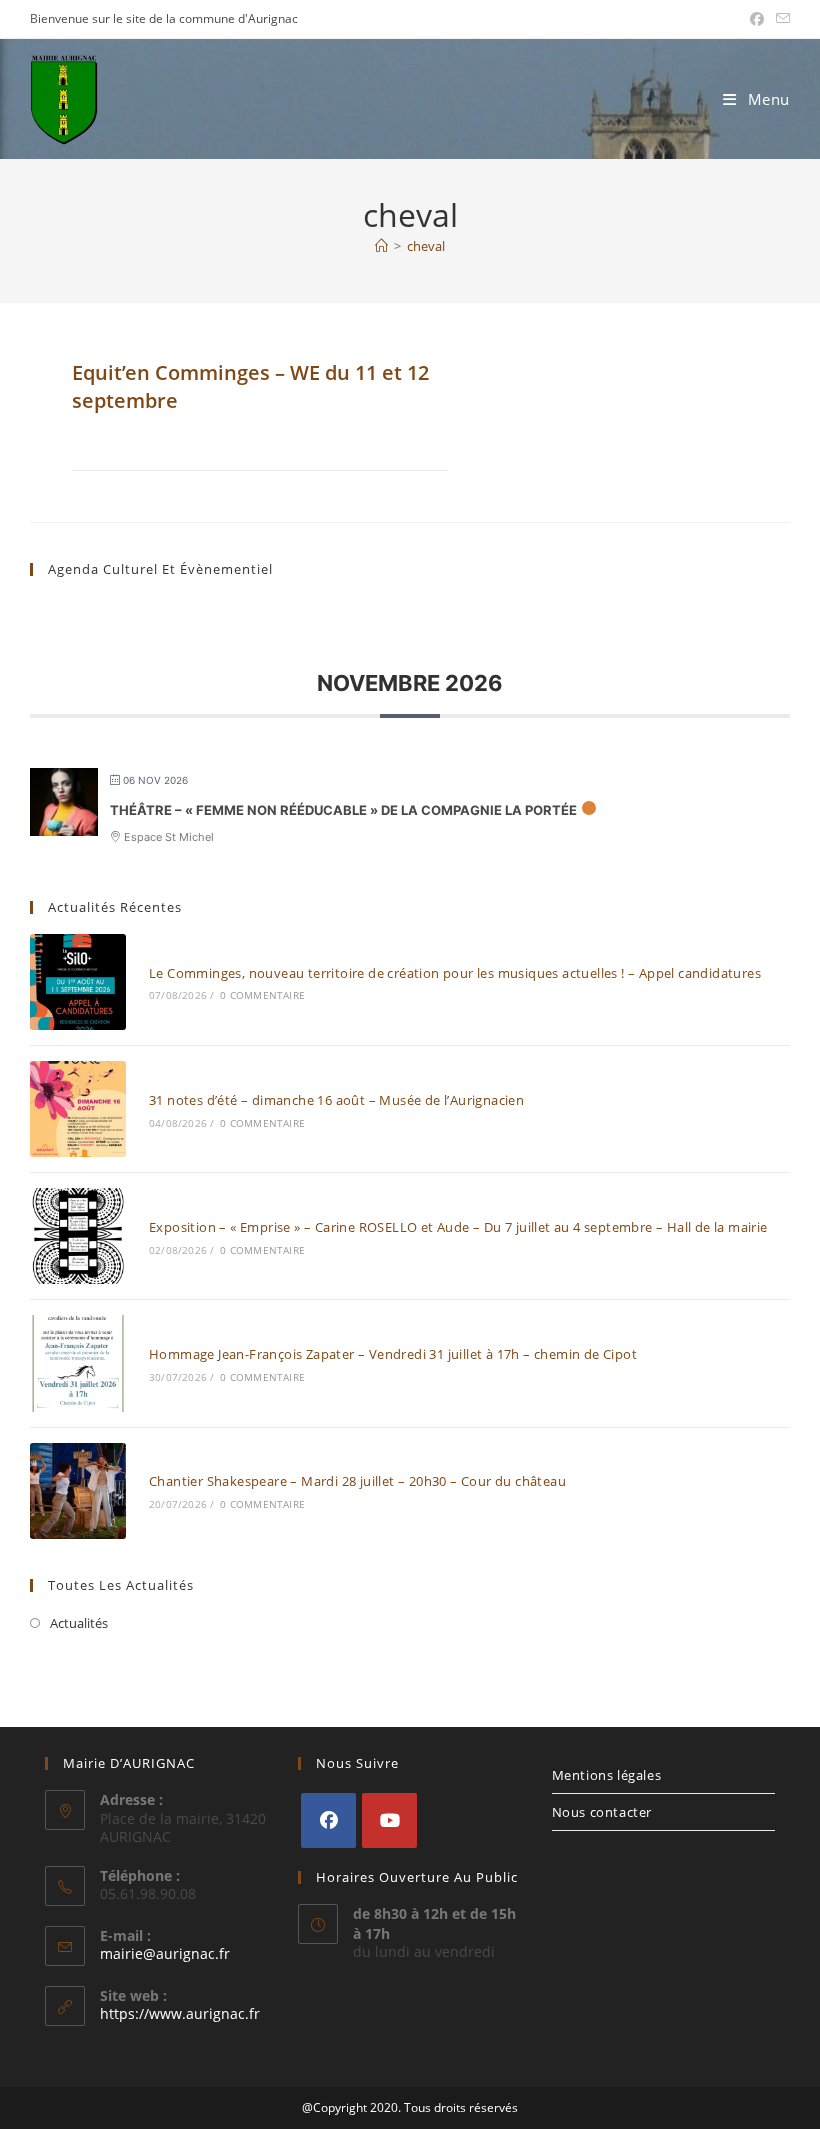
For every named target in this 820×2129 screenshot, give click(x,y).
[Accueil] (381, 246)
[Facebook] (328, 1820)
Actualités (79, 1623)
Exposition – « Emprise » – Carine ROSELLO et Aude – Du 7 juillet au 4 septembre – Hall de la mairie (458, 1227)
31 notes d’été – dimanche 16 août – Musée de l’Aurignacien (336, 1100)
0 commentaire (262, 995)
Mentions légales (607, 1775)
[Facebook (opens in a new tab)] (757, 19)
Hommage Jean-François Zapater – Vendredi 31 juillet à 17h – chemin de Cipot (393, 1354)
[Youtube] (389, 1820)
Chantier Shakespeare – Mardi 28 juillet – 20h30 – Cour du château (357, 1481)
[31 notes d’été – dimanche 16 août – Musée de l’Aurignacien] (78, 1109)
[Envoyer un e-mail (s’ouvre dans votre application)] (780, 19)
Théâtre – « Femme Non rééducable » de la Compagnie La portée (343, 810)
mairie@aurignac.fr (165, 1953)
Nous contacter (602, 1812)
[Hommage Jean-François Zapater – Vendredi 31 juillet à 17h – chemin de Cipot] (78, 1363)
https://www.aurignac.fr (180, 2013)
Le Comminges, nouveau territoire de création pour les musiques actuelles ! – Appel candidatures (455, 973)
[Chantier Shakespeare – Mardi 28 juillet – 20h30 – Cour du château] (78, 1491)
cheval (426, 246)
